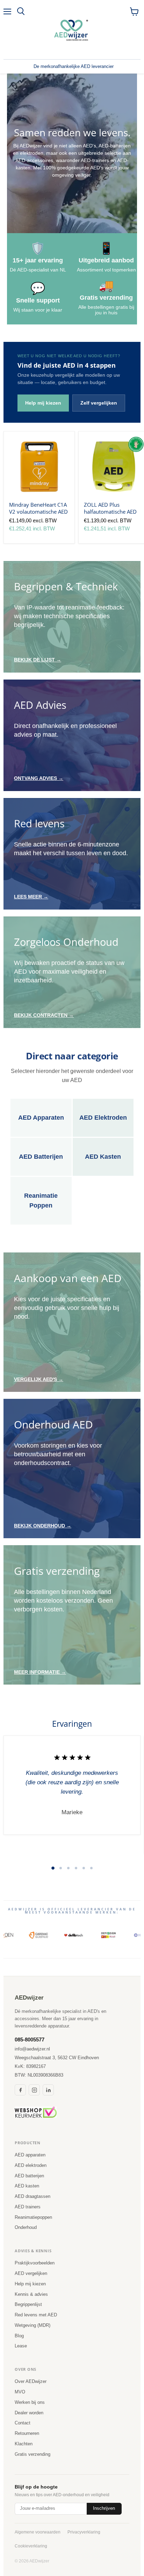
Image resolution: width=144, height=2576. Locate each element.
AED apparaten (30, 2155)
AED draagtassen (33, 2196)
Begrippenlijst (28, 2304)
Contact (23, 2423)
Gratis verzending (33, 2454)
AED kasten (27, 2186)
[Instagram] (34, 2090)
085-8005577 (30, 2040)
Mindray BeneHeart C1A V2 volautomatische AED (38, 508)
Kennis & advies (31, 2294)
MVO (20, 2392)
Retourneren (27, 2433)
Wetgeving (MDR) (33, 2325)
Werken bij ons (30, 2402)
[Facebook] (20, 2090)
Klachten (24, 2444)
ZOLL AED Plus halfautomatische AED (110, 508)
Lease (21, 2346)
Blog (19, 2336)
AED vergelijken (31, 2273)
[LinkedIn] (48, 2090)
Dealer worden (29, 2413)
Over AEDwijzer (31, 2381)
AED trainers (28, 2207)
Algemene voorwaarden (38, 2532)
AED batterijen (29, 2176)
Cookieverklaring (31, 2546)
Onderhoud (26, 2227)
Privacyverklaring (84, 2532)
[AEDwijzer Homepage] (72, 30)
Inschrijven (104, 2508)
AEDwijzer (29, 1998)
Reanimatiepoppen (33, 2217)
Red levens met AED (36, 2315)
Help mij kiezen (43, 403)
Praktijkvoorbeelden (35, 2263)
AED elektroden (31, 2165)
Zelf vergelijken (99, 403)
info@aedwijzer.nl (32, 2049)
